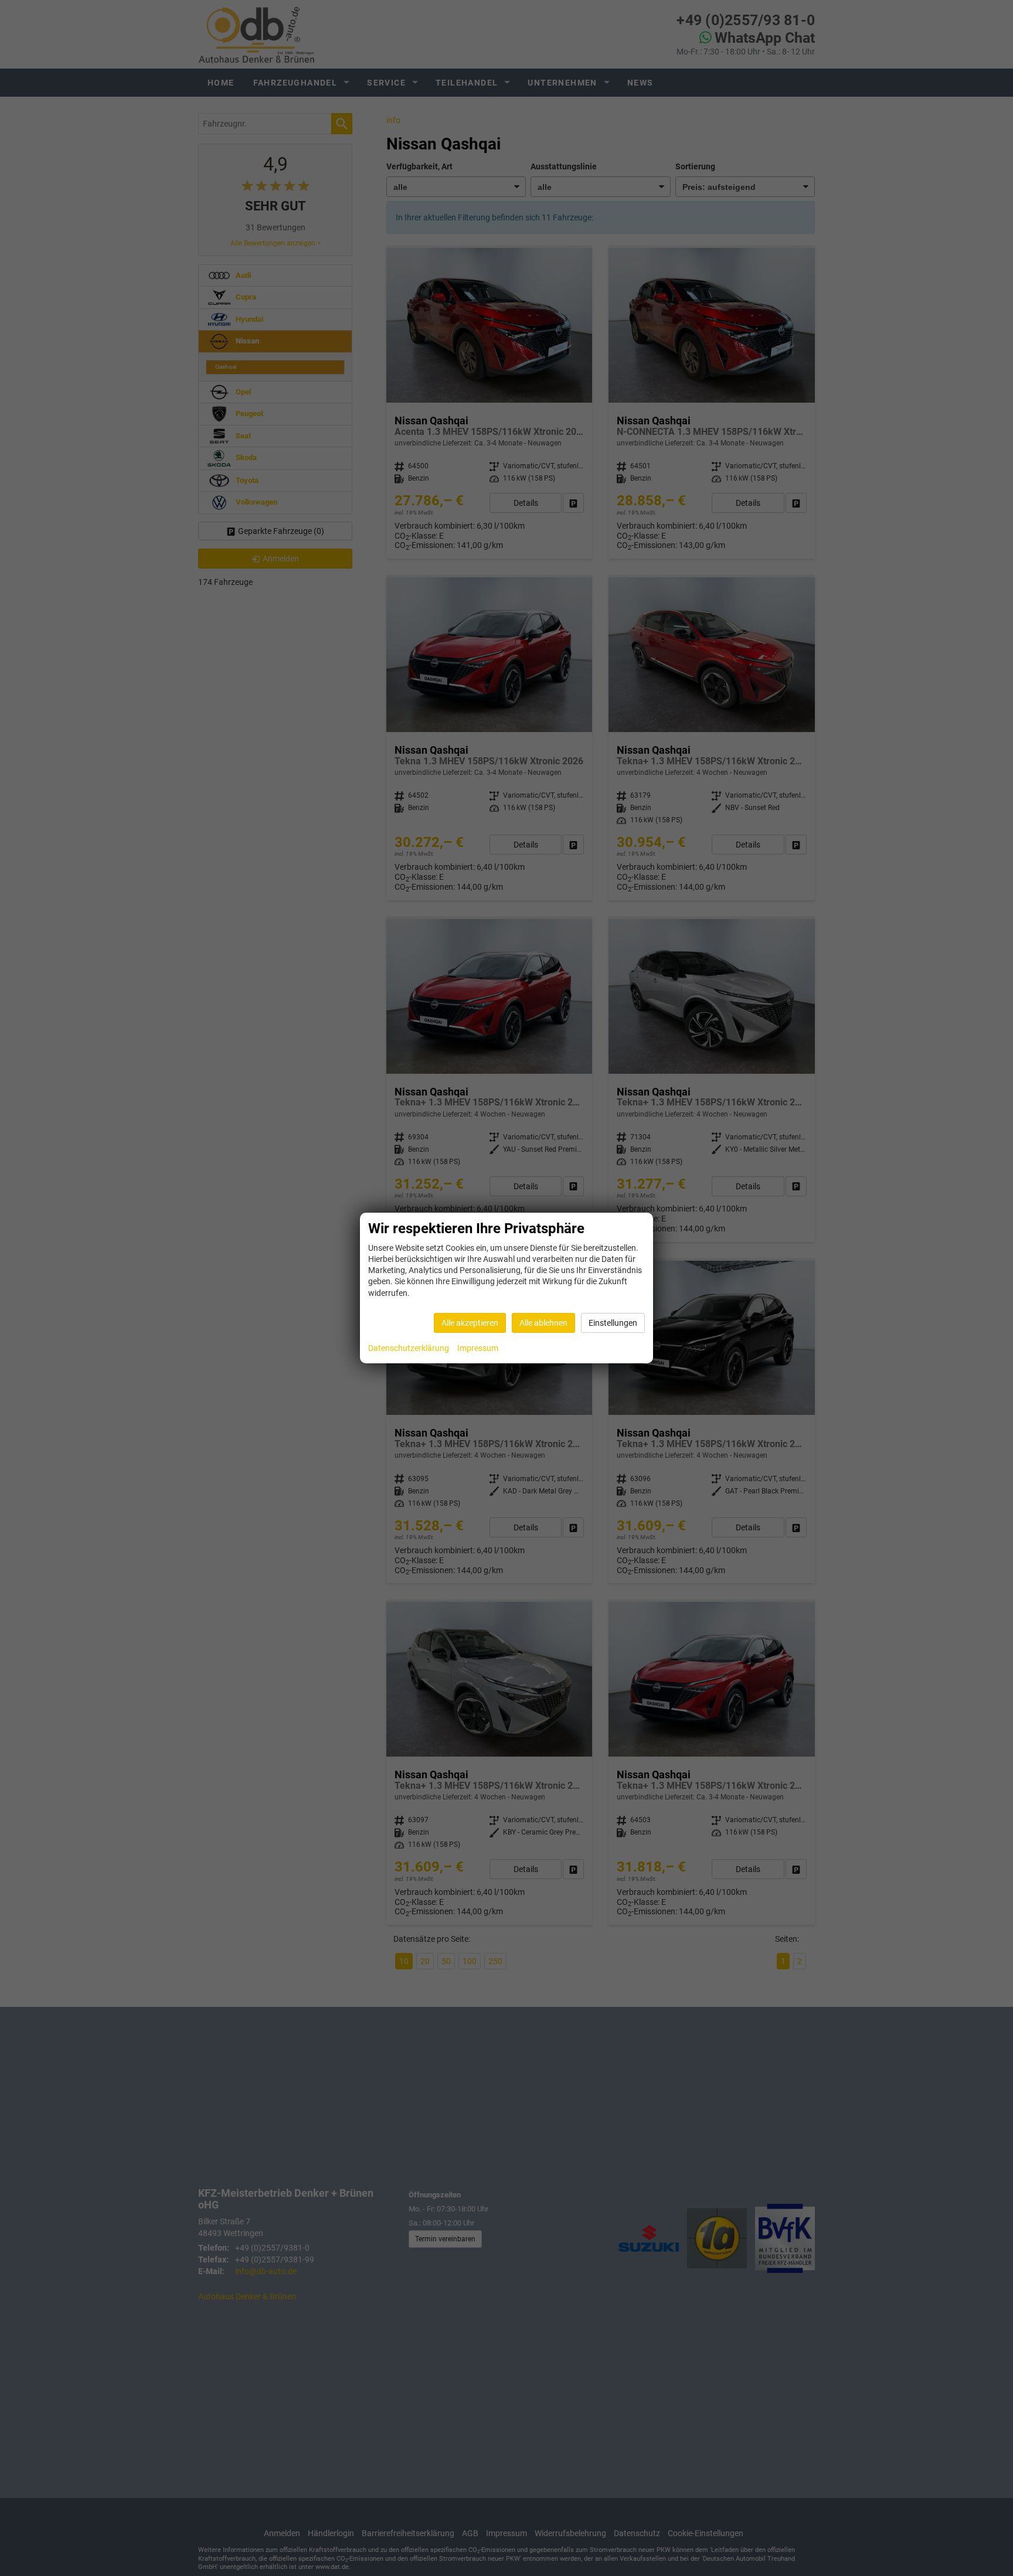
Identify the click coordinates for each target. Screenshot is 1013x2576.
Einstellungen (613, 1323)
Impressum (478, 1348)
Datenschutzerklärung (409, 1348)
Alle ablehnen (543, 1323)
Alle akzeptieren (470, 1323)
